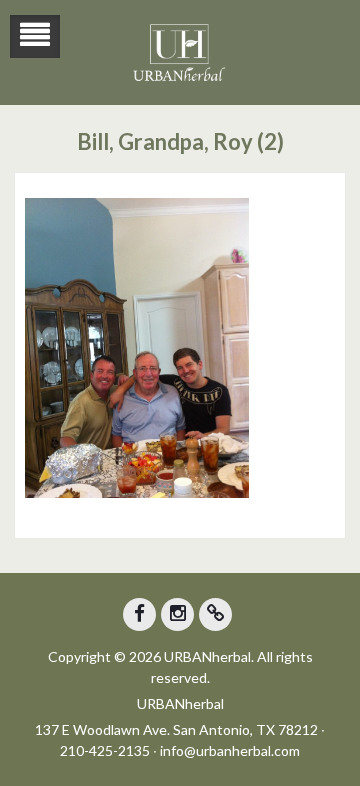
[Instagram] (177, 614)
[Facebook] (139, 614)
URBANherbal (180, 703)
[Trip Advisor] (215, 614)
